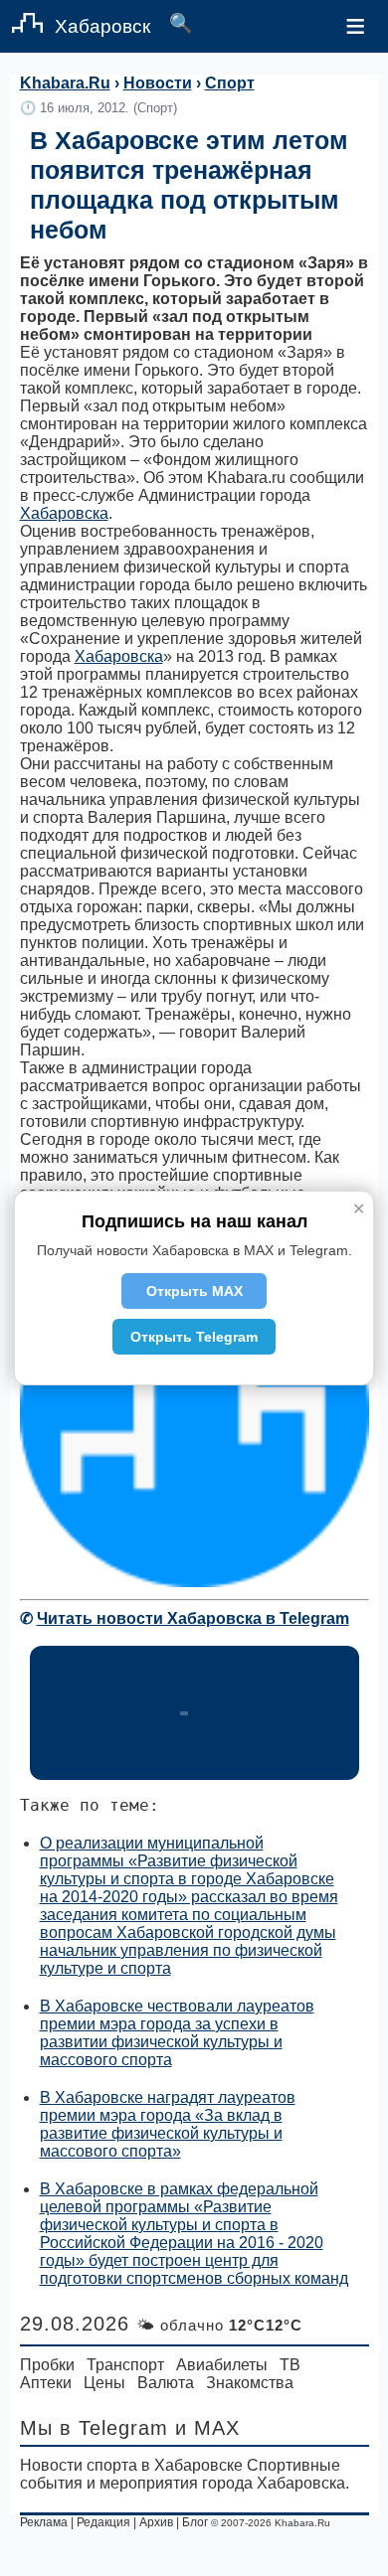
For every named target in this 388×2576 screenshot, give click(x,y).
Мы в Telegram (94, 2428)
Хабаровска (64, 513)
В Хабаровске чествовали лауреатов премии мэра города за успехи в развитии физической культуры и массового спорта (177, 2033)
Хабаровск (102, 26)
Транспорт (125, 2365)
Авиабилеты (222, 2365)
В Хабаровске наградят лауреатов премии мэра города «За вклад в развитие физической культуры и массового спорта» (168, 2124)
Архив (156, 2522)
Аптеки (46, 2383)
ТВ (290, 2365)
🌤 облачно (219, 2325)
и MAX (207, 2428)
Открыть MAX (194, 1291)
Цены (104, 2383)
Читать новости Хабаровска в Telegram (193, 1618)
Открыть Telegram (194, 1337)
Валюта (166, 2383)
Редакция (103, 2522)
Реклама (44, 2522)
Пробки (47, 2365)
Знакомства (250, 2383)
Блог (195, 2522)
